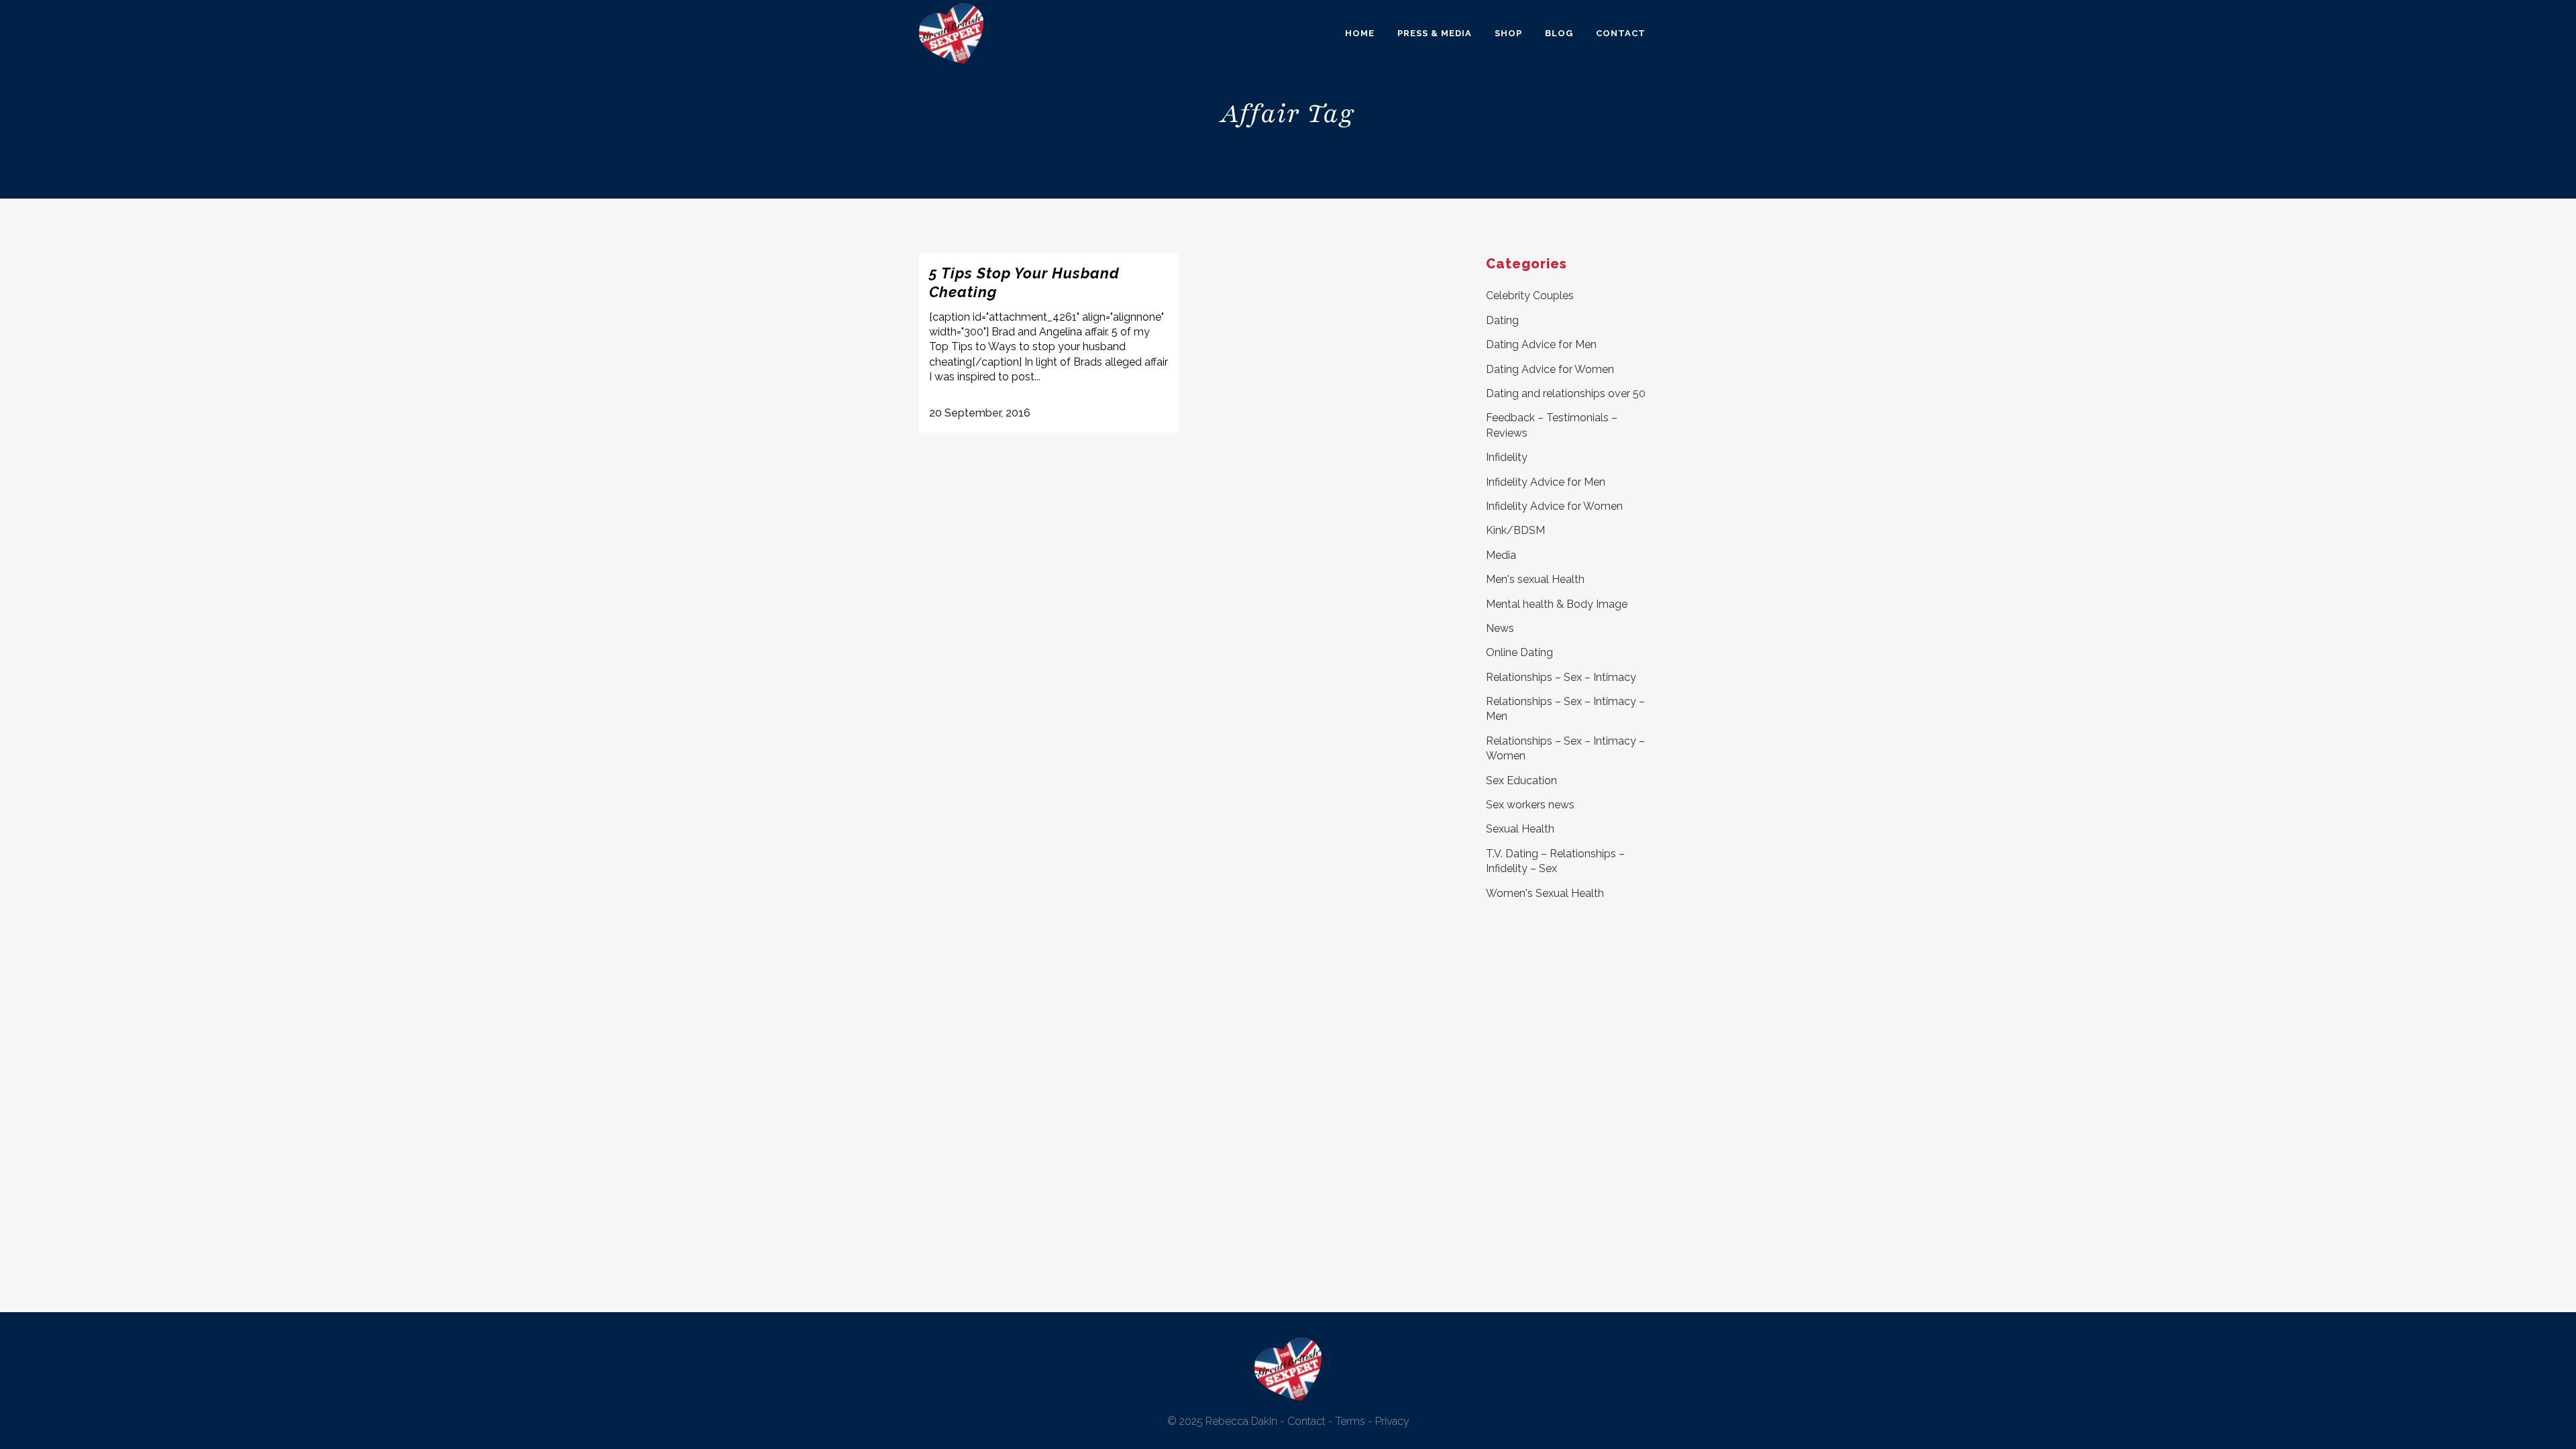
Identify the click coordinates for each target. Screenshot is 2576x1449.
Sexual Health (1520, 829)
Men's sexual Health (1535, 579)
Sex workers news (1530, 805)
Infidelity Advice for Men (1546, 482)
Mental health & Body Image (1557, 604)
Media (1501, 555)
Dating (1502, 320)
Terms (1350, 1421)
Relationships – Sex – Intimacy (1561, 677)
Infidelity (1507, 457)
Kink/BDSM (1515, 530)
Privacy (1392, 1421)
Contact (1306, 1421)
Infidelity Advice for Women (1554, 506)
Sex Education (1521, 781)
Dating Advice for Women (1550, 369)
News (1500, 628)
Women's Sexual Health (1545, 893)
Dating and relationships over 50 (1566, 393)
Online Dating (1519, 652)
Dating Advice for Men (1541, 344)
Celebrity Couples (1530, 296)
